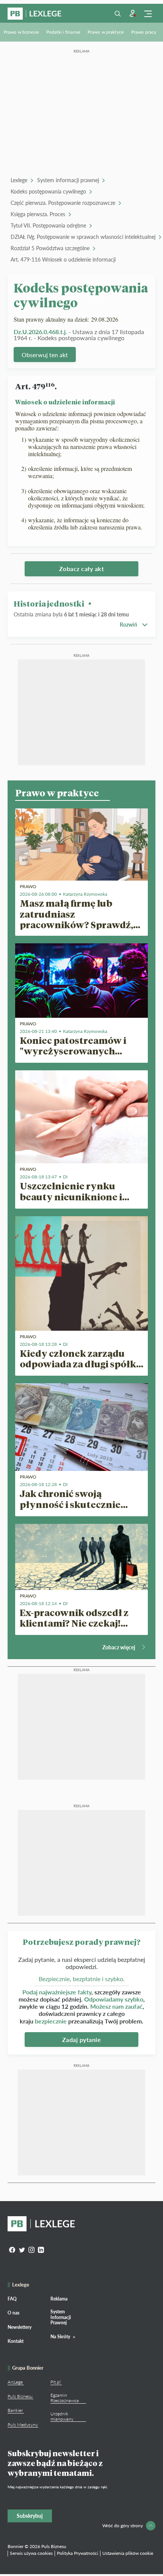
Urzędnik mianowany (62, 2416)
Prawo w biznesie (21, 32)
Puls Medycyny (23, 2425)
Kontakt (16, 2341)
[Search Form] (118, 14)
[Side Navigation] (148, 14)
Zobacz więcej (119, 1647)
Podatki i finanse (63, 32)
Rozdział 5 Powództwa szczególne (50, 248)
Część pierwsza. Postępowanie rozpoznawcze (63, 203)
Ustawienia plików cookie (128, 2553)
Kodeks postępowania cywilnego (48, 191)
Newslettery (20, 2327)
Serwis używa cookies (31, 2553)
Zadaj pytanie (82, 2040)
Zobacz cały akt (82, 569)
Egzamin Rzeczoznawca (65, 2398)
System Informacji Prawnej (61, 2317)
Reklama (59, 2299)
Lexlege (19, 180)
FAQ (12, 2299)
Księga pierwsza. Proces (38, 214)
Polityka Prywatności (78, 2553)
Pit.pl (56, 2382)
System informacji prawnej (68, 180)
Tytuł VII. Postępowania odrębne (48, 225)
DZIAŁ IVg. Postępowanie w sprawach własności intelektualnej (83, 237)
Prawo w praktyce (106, 32)
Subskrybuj (30, 2516)
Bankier (15, 2410)
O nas (13, 2313)
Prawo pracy (144, 32)
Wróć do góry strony (123, 2526)
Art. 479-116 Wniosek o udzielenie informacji (63, 259)
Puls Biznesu (20, 2396)
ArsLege (15, 2382)
